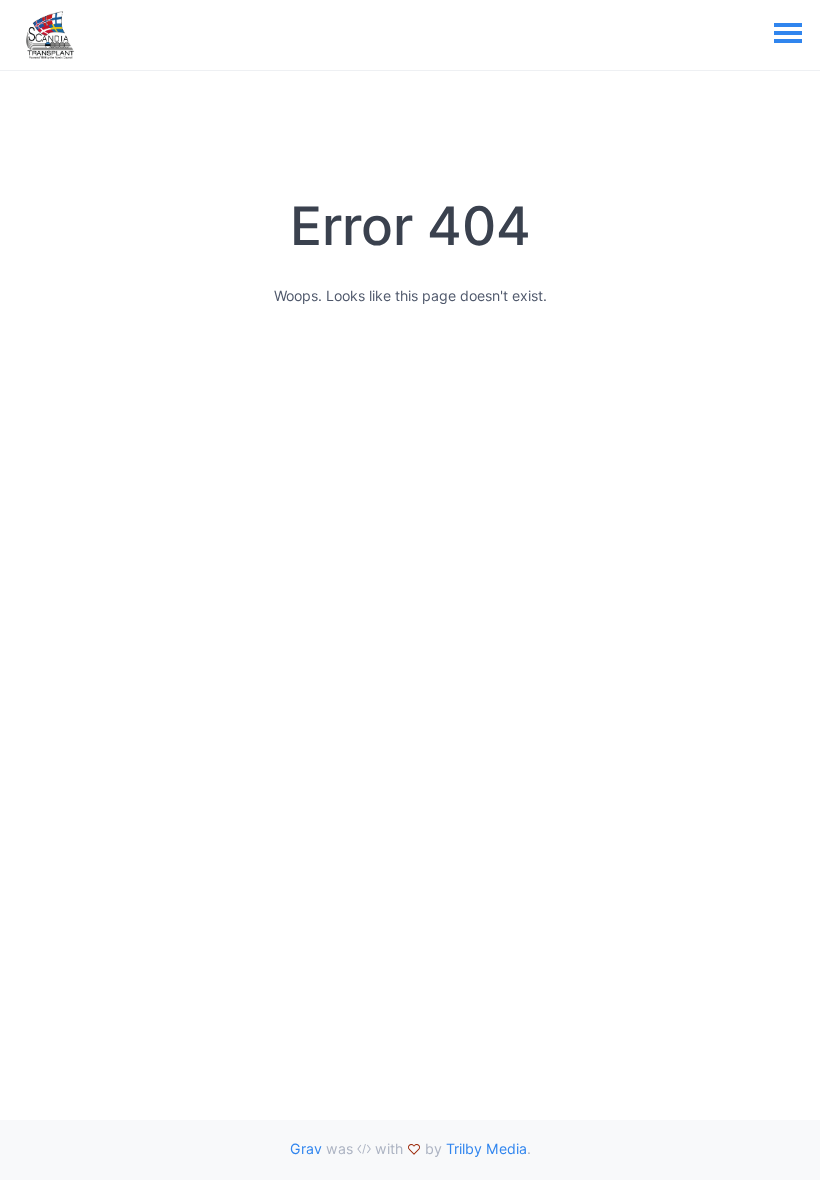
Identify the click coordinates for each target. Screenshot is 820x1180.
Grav (306, 1148)
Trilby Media (486, 1148)
